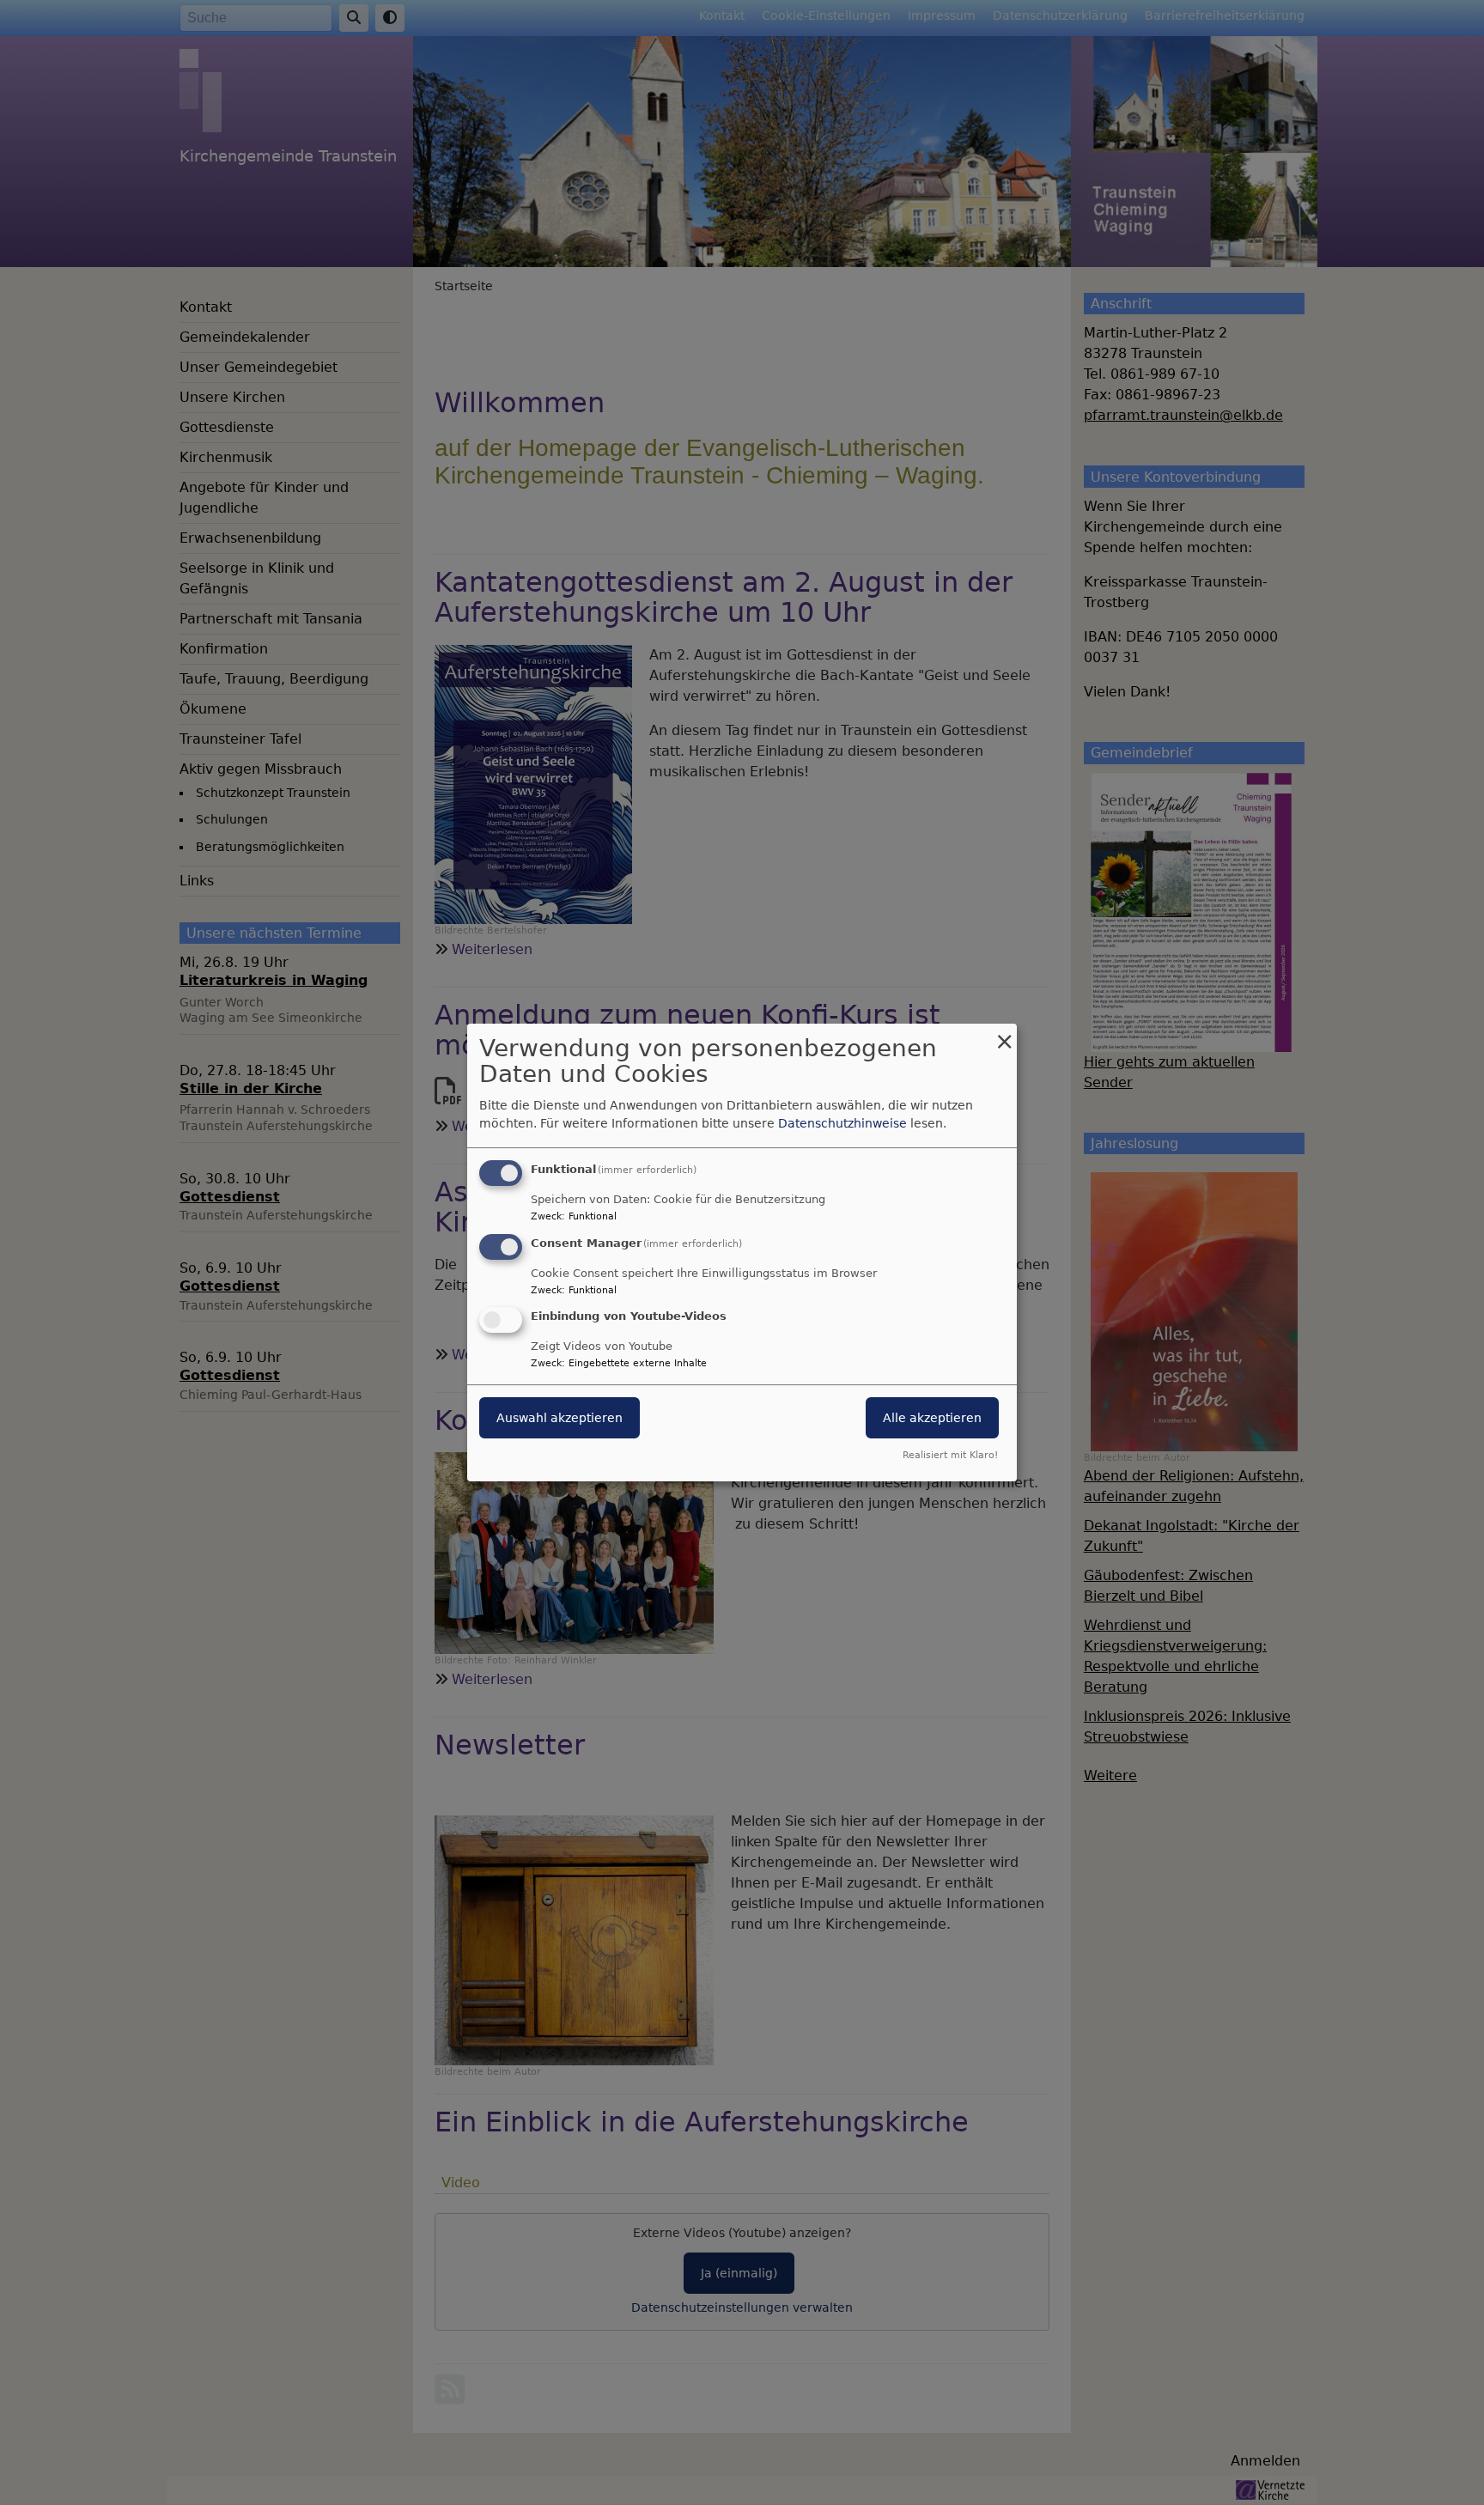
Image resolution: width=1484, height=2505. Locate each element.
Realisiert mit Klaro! (950, 1455)
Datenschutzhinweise (842, 1123)
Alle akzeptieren (932, 1419)
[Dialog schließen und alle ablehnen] (1004, 1034)
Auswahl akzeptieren (560, 1419)
